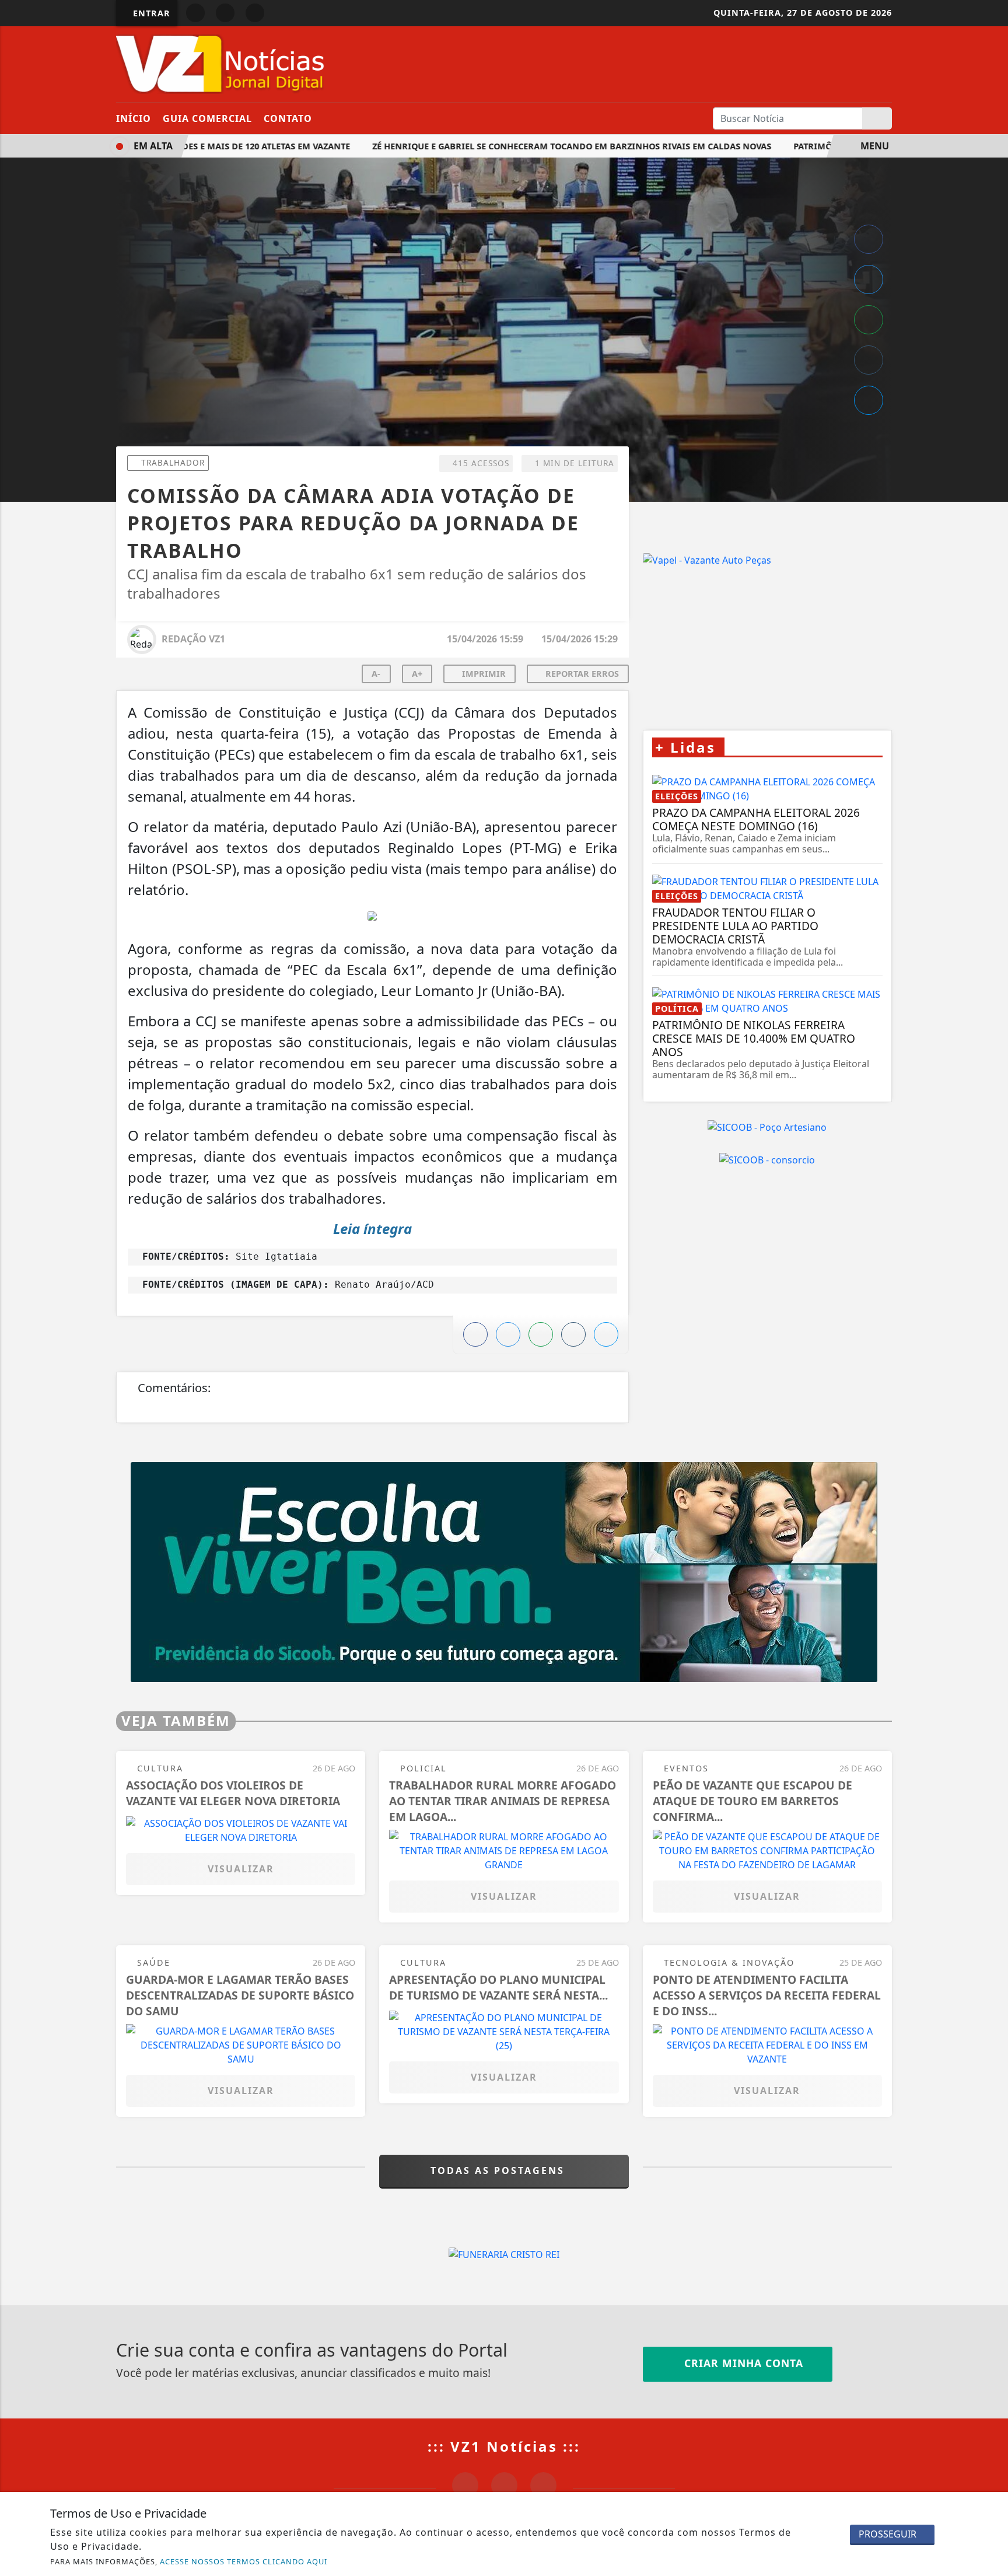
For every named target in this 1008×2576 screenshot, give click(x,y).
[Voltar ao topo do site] (991, 1546)
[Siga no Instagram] (225, 13)
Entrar (150, 13)
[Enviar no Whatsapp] (869, 320)
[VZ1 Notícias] (223, 63)
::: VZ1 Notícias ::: (504, 2446)
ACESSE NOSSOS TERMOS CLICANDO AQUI (244, 2561)
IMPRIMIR (483, 674)
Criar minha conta (742, 2363)
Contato (288, 118)
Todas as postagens (500, 2170)
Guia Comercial (207, 118)
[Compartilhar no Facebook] (869, 239)
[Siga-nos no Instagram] (504, 2485)
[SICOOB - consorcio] (767, 1159)
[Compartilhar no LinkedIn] (869, 400)
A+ (417, 674)
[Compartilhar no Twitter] (869, 279)
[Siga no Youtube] (255, 13)
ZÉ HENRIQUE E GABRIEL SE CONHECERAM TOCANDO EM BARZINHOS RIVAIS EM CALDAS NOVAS (544, 146)
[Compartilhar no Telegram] (869, 360)
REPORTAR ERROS (581, 674)
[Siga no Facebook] (195, 13)
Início (134, 118)
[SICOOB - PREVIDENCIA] (504, 1571)
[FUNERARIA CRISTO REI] (504, 2254)
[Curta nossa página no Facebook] (465, 2485)
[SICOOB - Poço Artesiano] (767, 1127)
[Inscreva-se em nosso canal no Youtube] (543, 2485)
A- (376, 674)
